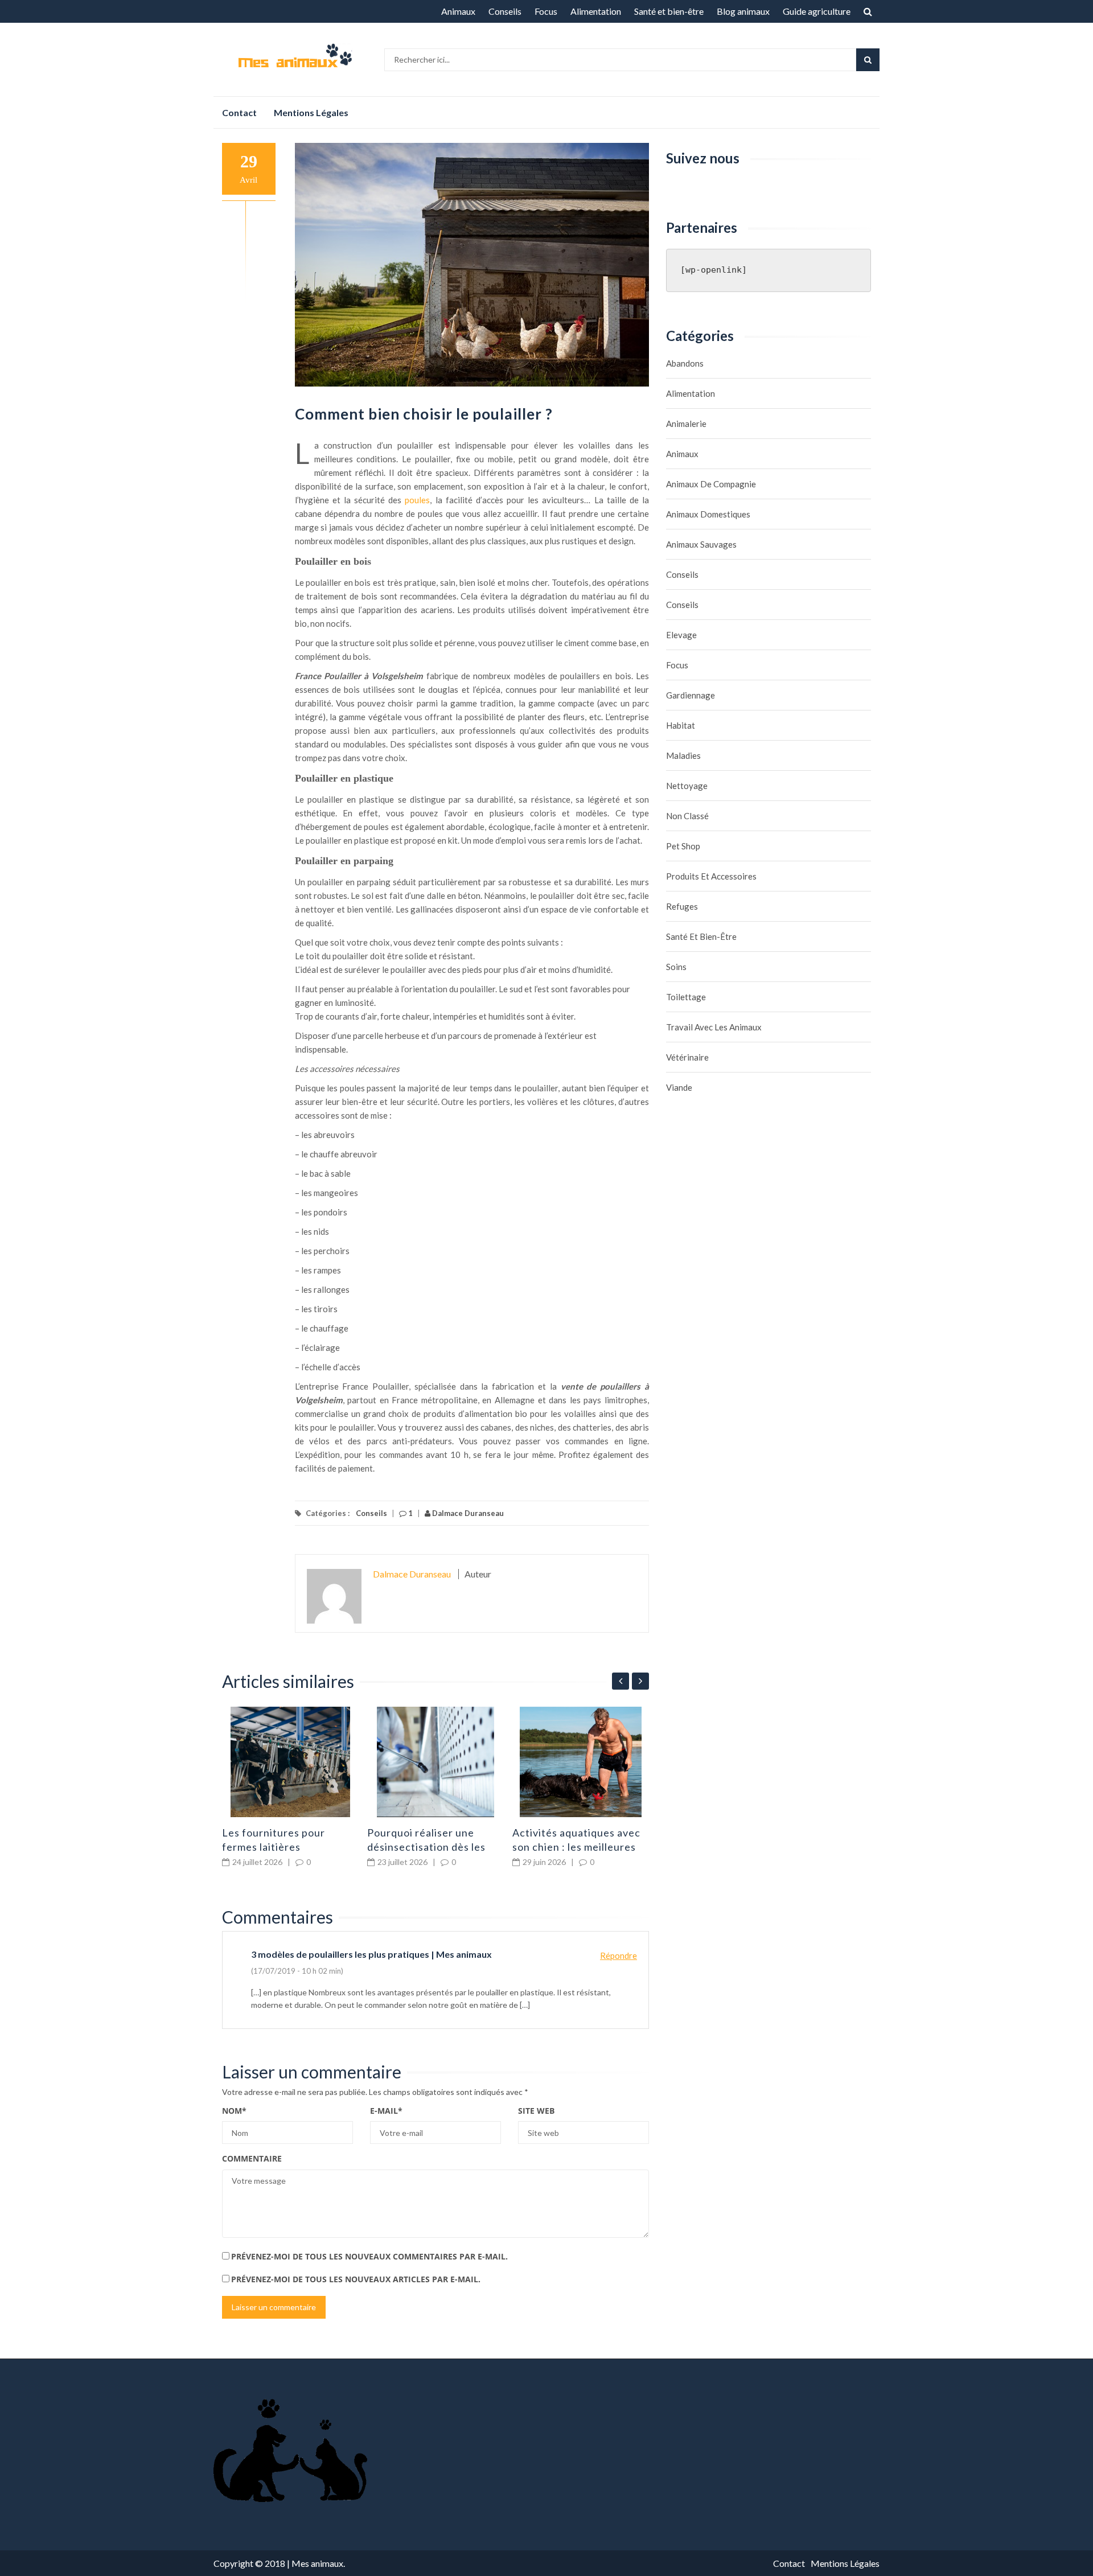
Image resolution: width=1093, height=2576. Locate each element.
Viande (679, 1087)
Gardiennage (691, 695)
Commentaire (252, 2158)
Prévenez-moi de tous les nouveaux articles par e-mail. (356, 2279)
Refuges (682, 906)
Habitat (681, 725)
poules (417, 500)
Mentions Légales (311, 112)
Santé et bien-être (669, 11)
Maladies (683, 755)
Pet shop (683, 846)
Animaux (458, 11)
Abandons (685, 363)
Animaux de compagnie (711, 484)
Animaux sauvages (701, 544)
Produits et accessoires (711, 876)
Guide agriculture (817, 11)
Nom (234, 2111)
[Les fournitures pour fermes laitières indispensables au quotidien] (290, 1762)
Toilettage (686, 997)
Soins (676, 967)
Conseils (505, 11)
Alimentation (596, 11)
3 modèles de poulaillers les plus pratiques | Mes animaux (371, 1954)
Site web (536, 2111)
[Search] (868, 60)
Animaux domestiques (708, 514)
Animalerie (686, 424)
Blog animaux (743, 11)
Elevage (681, 635)
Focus (546, 11)
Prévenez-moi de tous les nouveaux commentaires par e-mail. (369, 2256)
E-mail (386, 2111)
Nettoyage (687, 786)
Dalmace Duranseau (467, 1513)
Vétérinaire (687, 1057)
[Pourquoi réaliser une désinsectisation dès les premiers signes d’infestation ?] (435, 1762)
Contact (239, 112)
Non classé (687, 816)
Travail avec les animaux (714, 1027)
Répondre (619, 1955)
